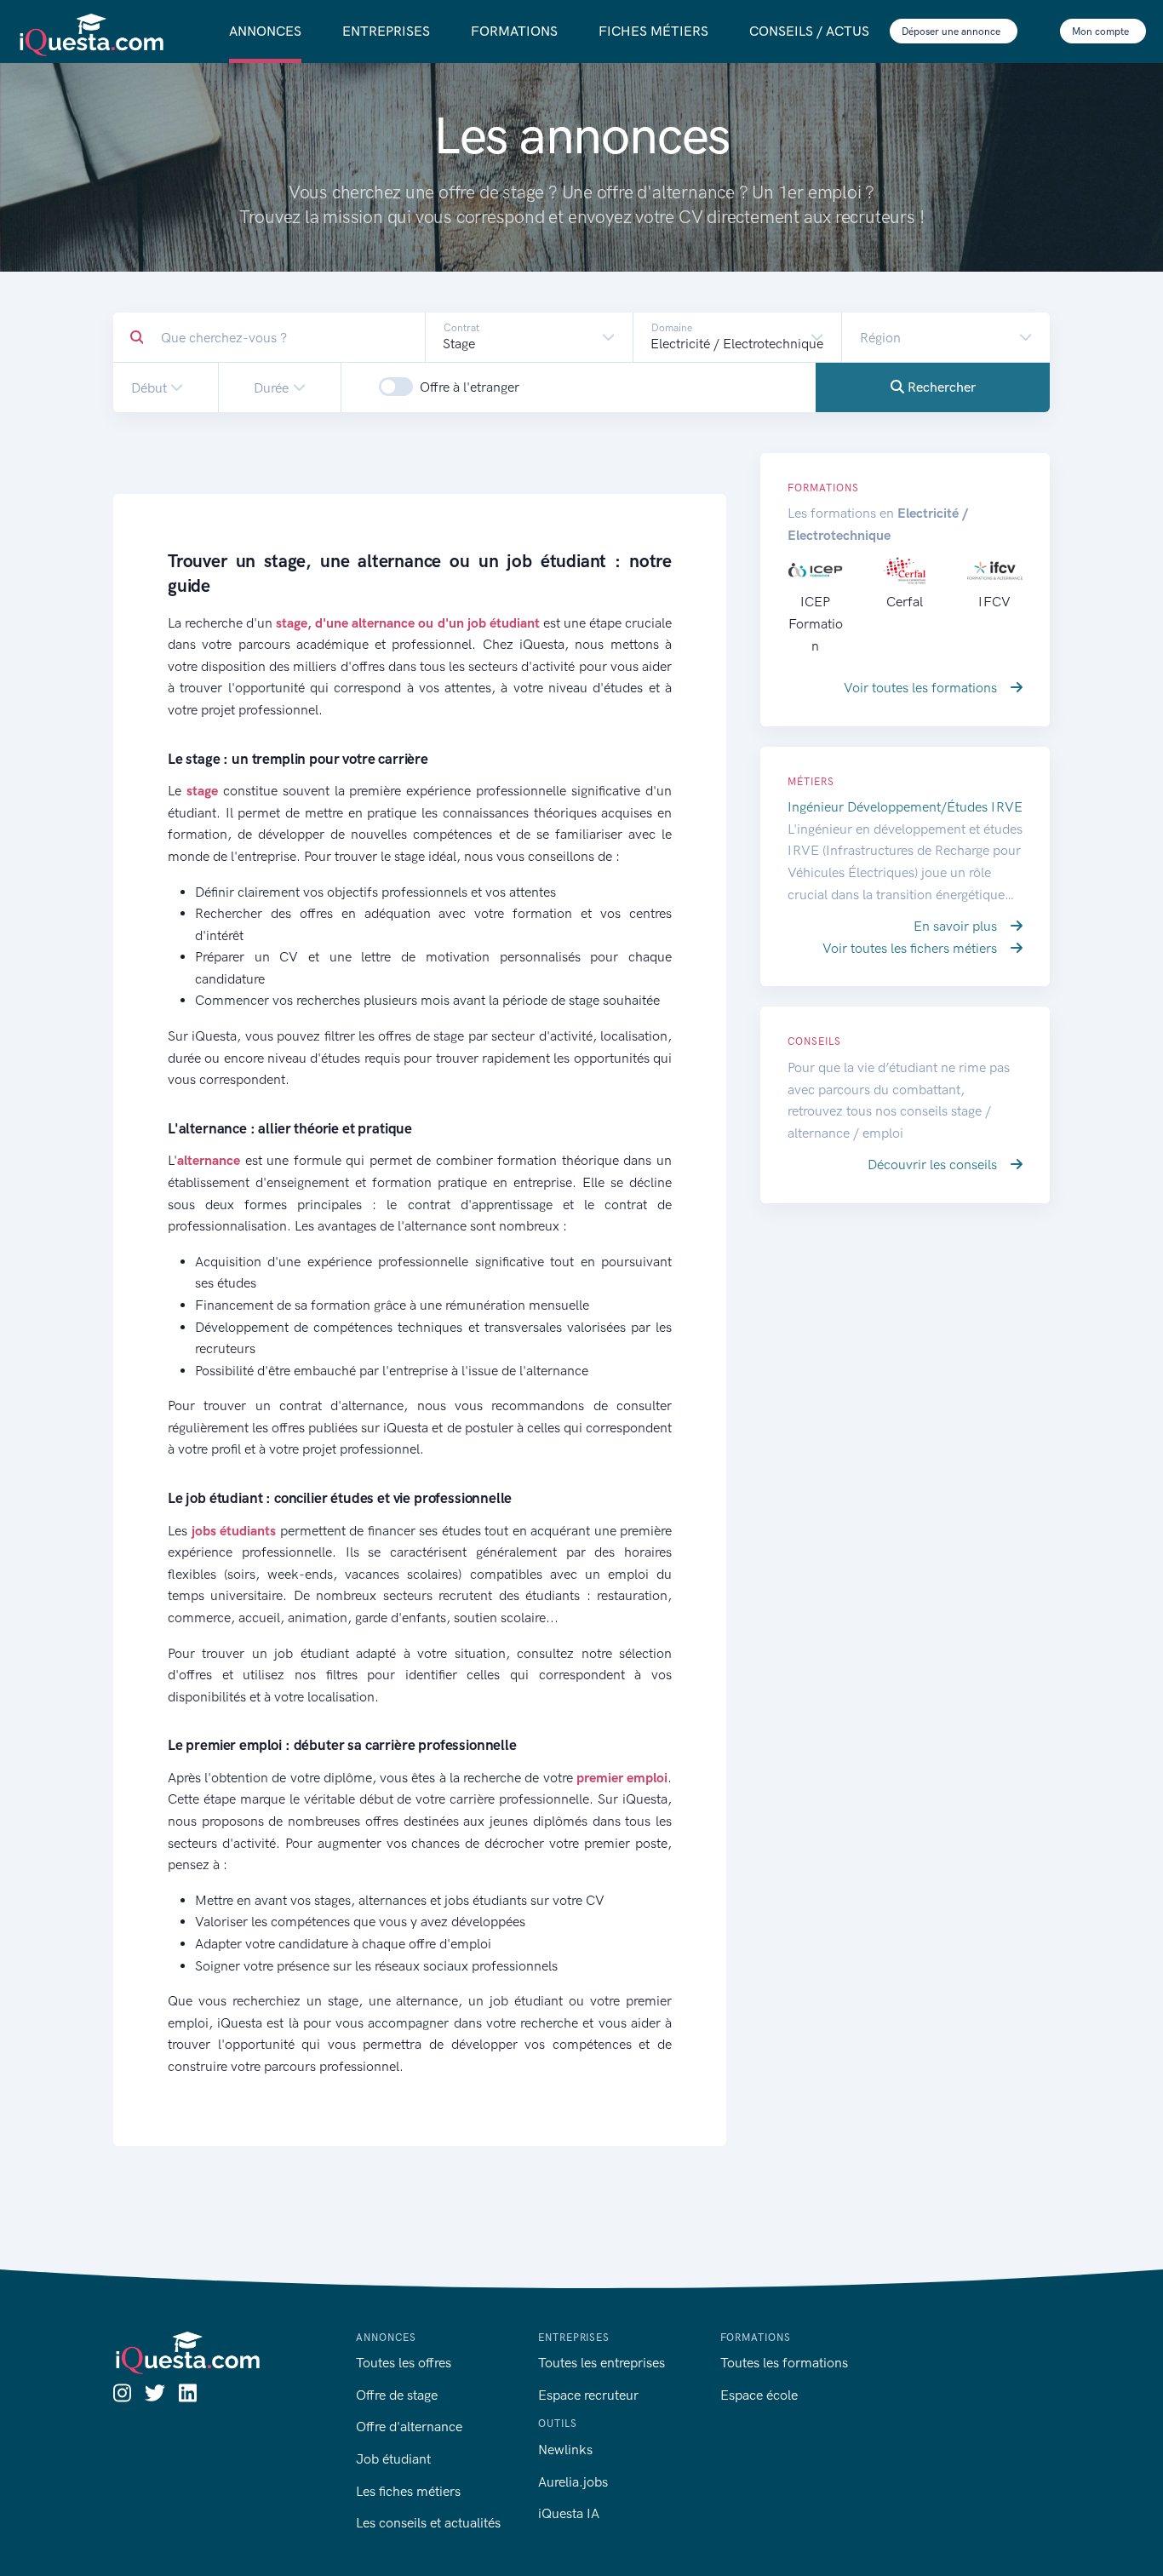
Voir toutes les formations (922, 688)
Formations (514, 31)
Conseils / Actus (809, 31)
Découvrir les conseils (934, 1165)
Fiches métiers (653, 31)
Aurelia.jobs (573, 2482)
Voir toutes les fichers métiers (911, 948)
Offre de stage (397, 2395)
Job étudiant (393, 2459)
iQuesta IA (569, 2513)
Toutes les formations (784, 2363)
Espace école (759, 2395)
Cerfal (905, 602)
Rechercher (940, 387)
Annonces (265, 31)
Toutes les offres (404, 2363)
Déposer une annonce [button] (952, 32)
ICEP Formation (816, 623)
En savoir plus (957, 926)
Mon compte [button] (1102, 32)
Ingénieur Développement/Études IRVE (905, 807)
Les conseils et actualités (428, 2523)
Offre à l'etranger (470, 387)
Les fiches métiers (408, 2491)
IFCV (994, 602)
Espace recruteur (588, 2395)
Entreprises (386, 31)
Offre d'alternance (409, 2427)
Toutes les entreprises (602, 2363)
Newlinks (565, 2450)
